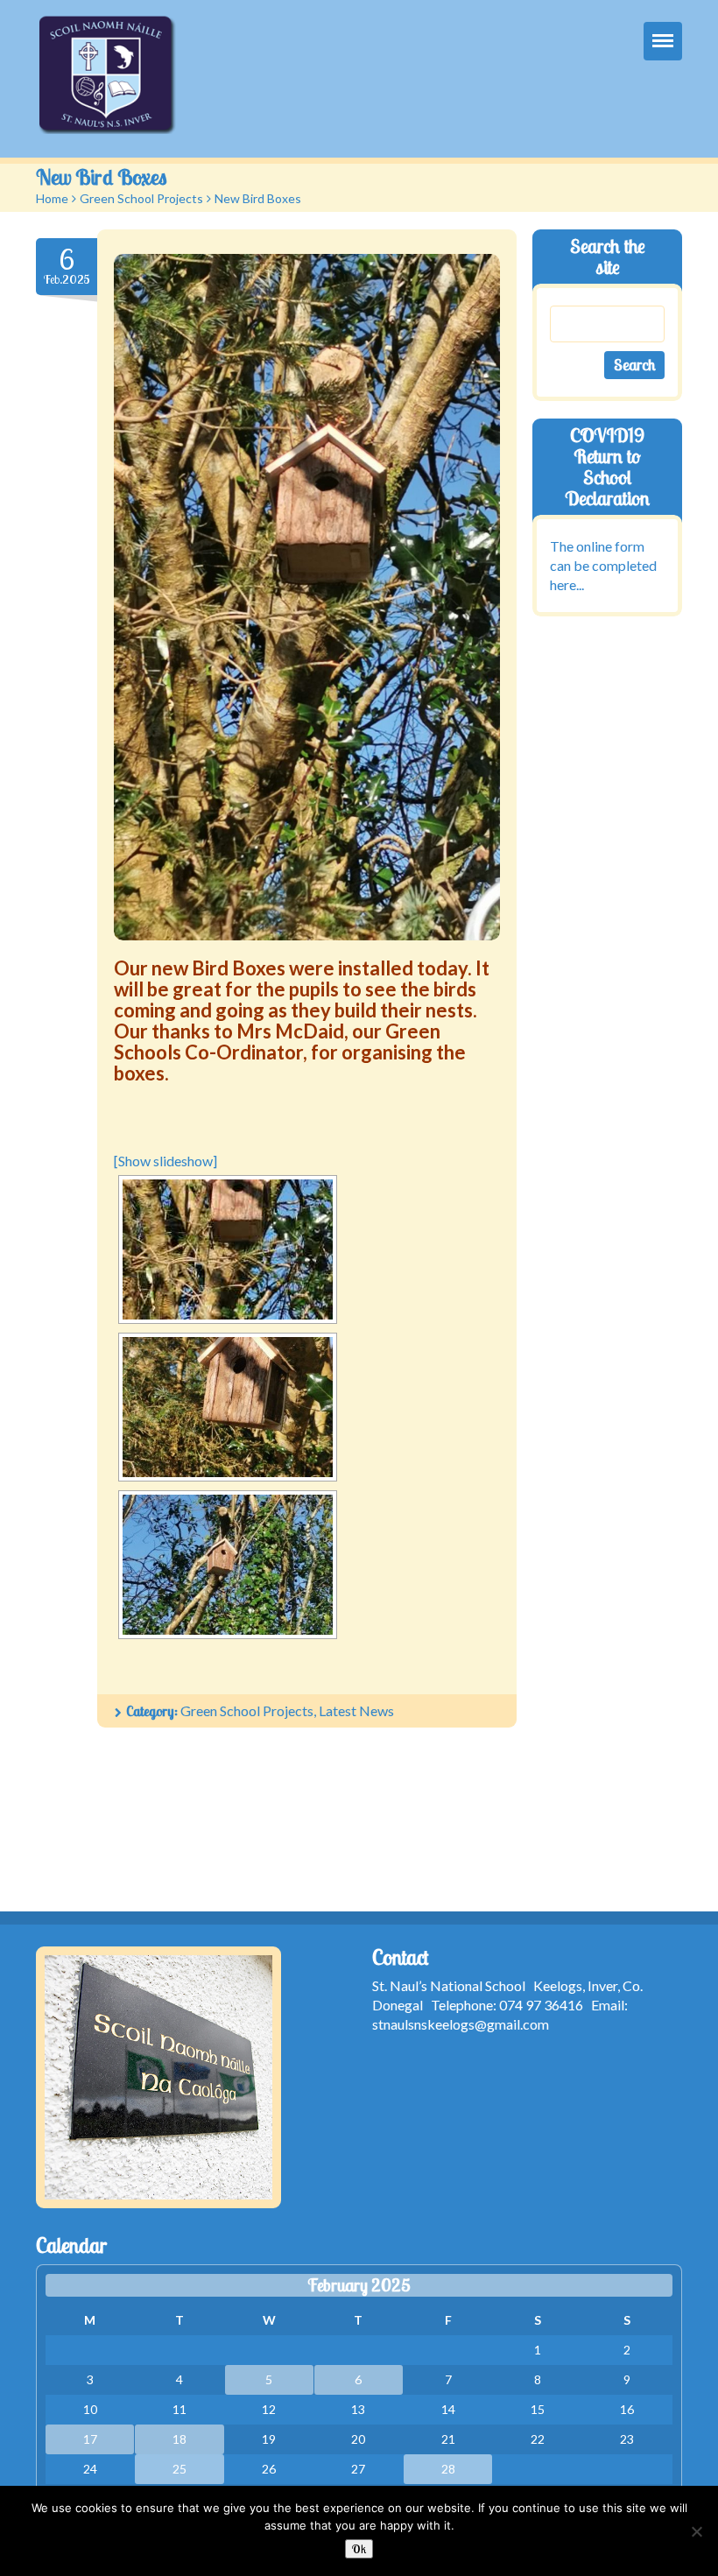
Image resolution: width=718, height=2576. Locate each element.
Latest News (356, 1710)
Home (52, 198)
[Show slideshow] (165, 1161)
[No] (696, 2531)
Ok (359, 2549)
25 (179, 2469)
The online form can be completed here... (603, 565)
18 (179, 2439)
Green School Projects (141, 198)
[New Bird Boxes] (307, 597)
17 (90, 2439)
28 (448, 2469)
